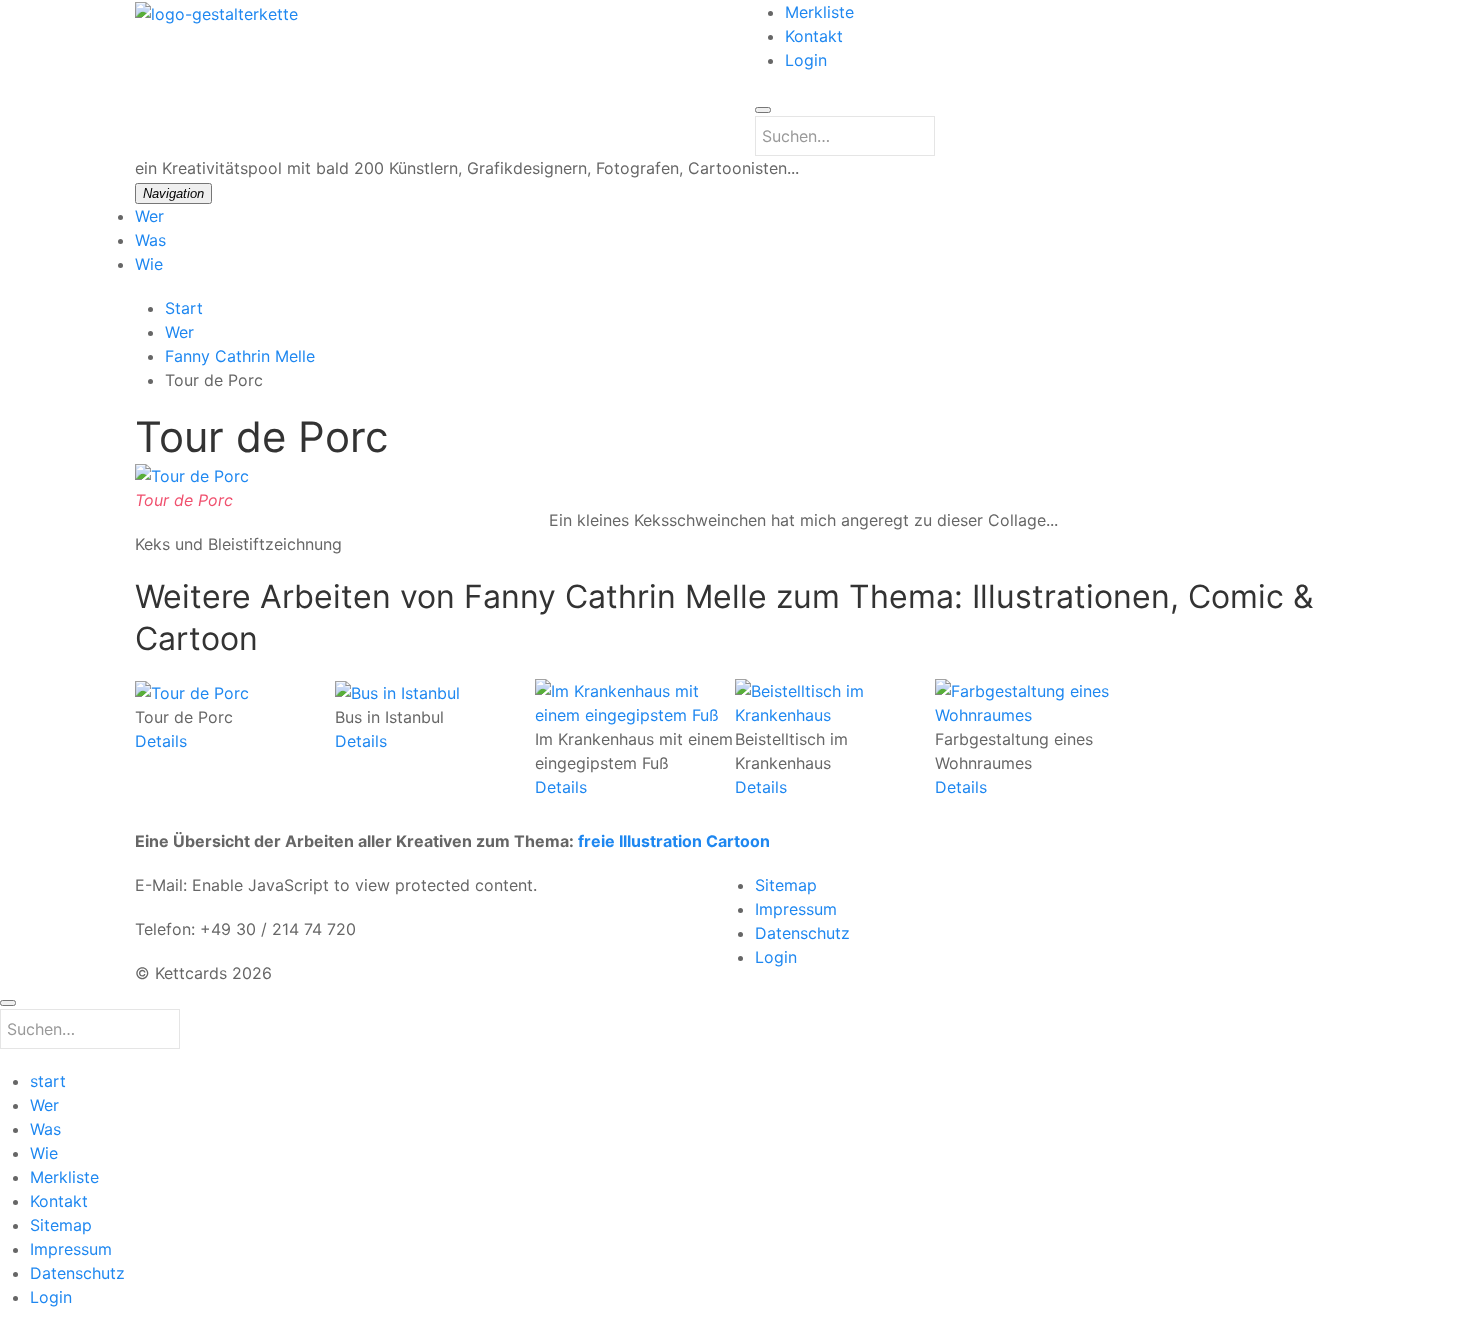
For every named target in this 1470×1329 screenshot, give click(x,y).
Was (150, 240)
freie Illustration (640, 841)
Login (806, 60)
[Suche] (763, 110)
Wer (149, 216)
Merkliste (819, 12)
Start (184, 308)
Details (161, 741)
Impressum (796, 909)
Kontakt (814, 36)
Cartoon (738, 841)
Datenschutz (802, 933)
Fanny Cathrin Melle (240, 356)
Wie (149, 264)
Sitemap (786, 885)
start (48, 1081)
